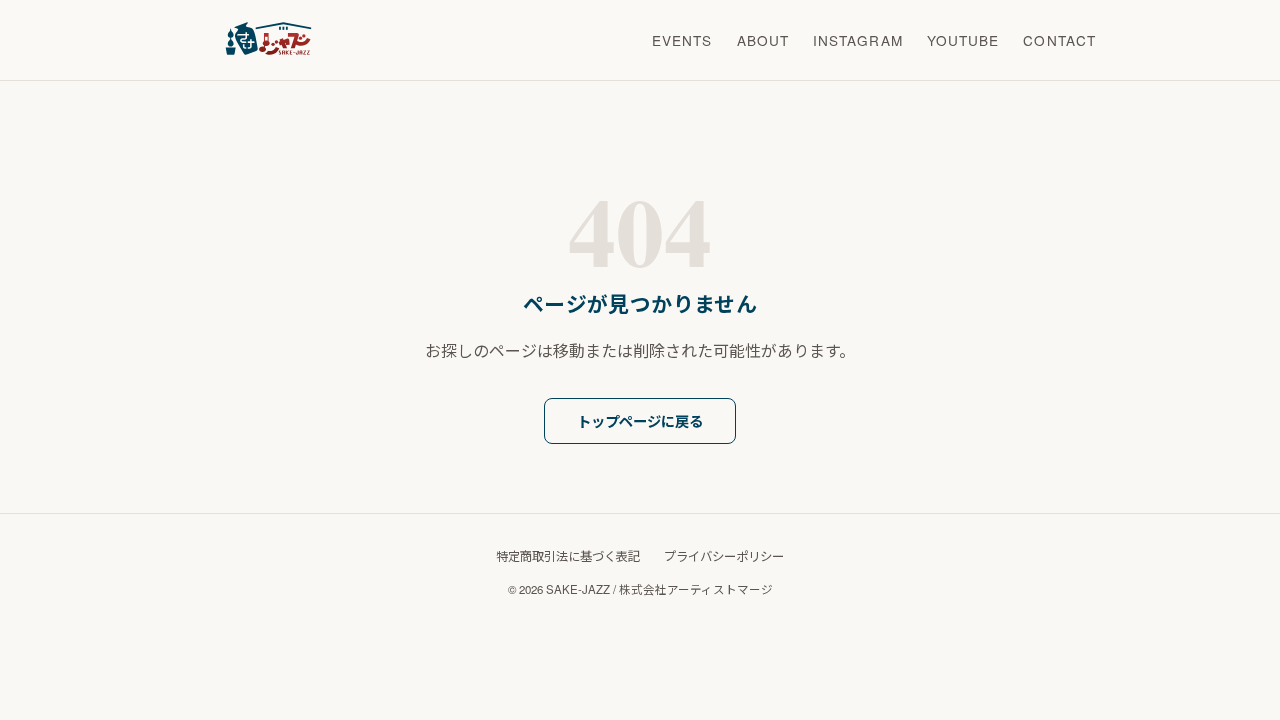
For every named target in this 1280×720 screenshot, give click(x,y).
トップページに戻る (640, 421)
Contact (1059, 40)
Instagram (858, 40)
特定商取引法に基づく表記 (568, 556)
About (763, 40)
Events (682, 40)
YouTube (963, 40)
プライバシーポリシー (724, 556)
